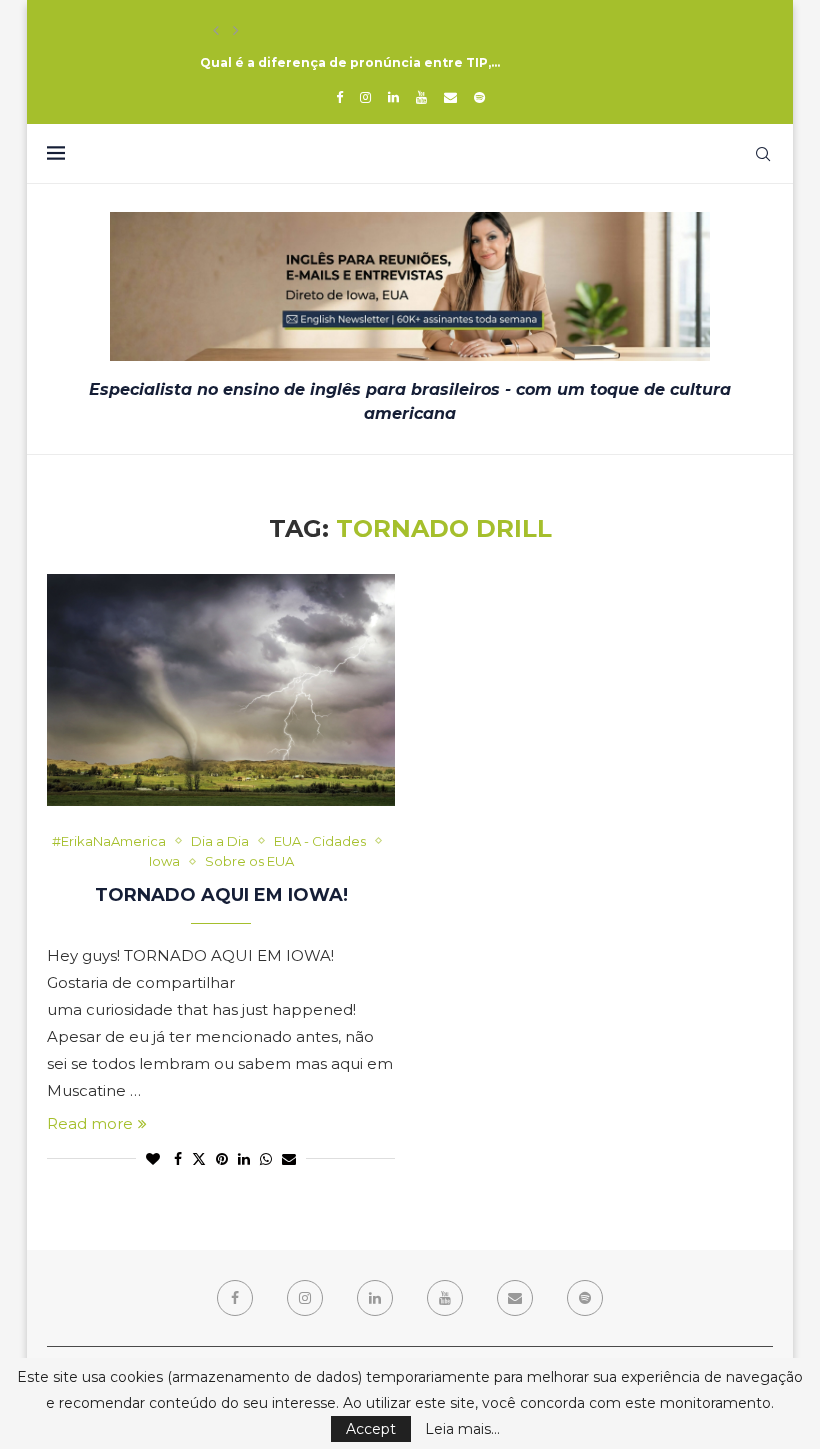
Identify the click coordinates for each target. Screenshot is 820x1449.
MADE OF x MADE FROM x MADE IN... (317, 30)
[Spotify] (479, 97)
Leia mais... (462, 1429)
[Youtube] (421, 97)
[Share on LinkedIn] (244, 1159)
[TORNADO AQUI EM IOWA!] (221, 690)
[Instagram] (365, 97)
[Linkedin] (393, 97)
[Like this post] (153, 1159)
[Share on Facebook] (178, 1159)
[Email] (450, 97)
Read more (90, 1123)
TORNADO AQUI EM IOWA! (221, 895)
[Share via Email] (289, 1159)
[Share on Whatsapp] (266, 1159)
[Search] (763, 154)
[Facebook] (339, 97)
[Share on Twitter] (199, 1159)
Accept (371, 1429)
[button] (216, 31)
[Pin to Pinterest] (222, 1159)
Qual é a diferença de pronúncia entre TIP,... (350, 62)
